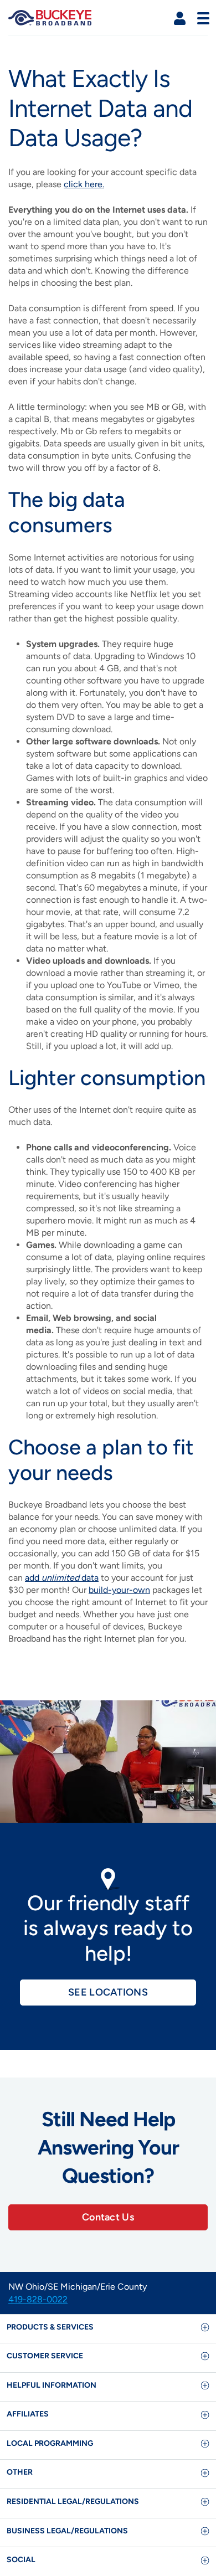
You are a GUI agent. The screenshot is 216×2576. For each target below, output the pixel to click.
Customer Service (45, 2356)
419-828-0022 (38, 2299)
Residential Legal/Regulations (73, 2502)
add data (62, 1578)
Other (20, 2472)
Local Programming (50, 2443)
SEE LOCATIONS (108, 1992)
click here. (84, 184)
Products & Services (50, 2327)
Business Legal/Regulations (67, 2531)
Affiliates (28, 2414)
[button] (180, 19)
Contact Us (108, 2217)
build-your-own (119, 1590)
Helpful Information (52, 2385)
